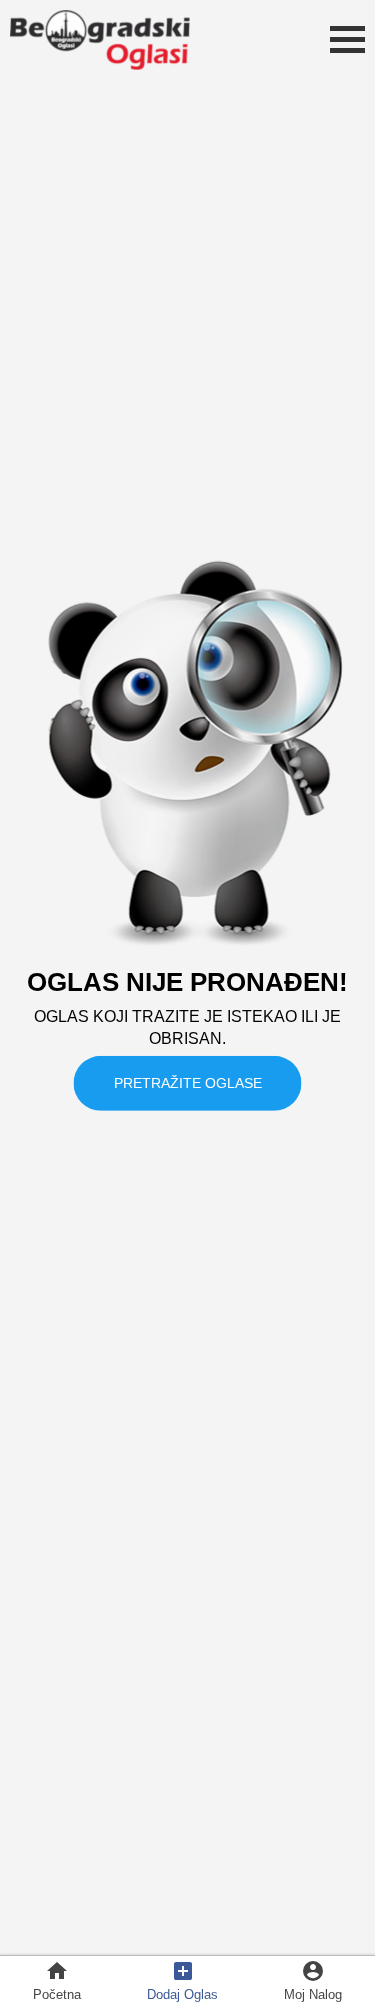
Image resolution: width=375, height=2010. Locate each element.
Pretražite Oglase (188, 1082)
